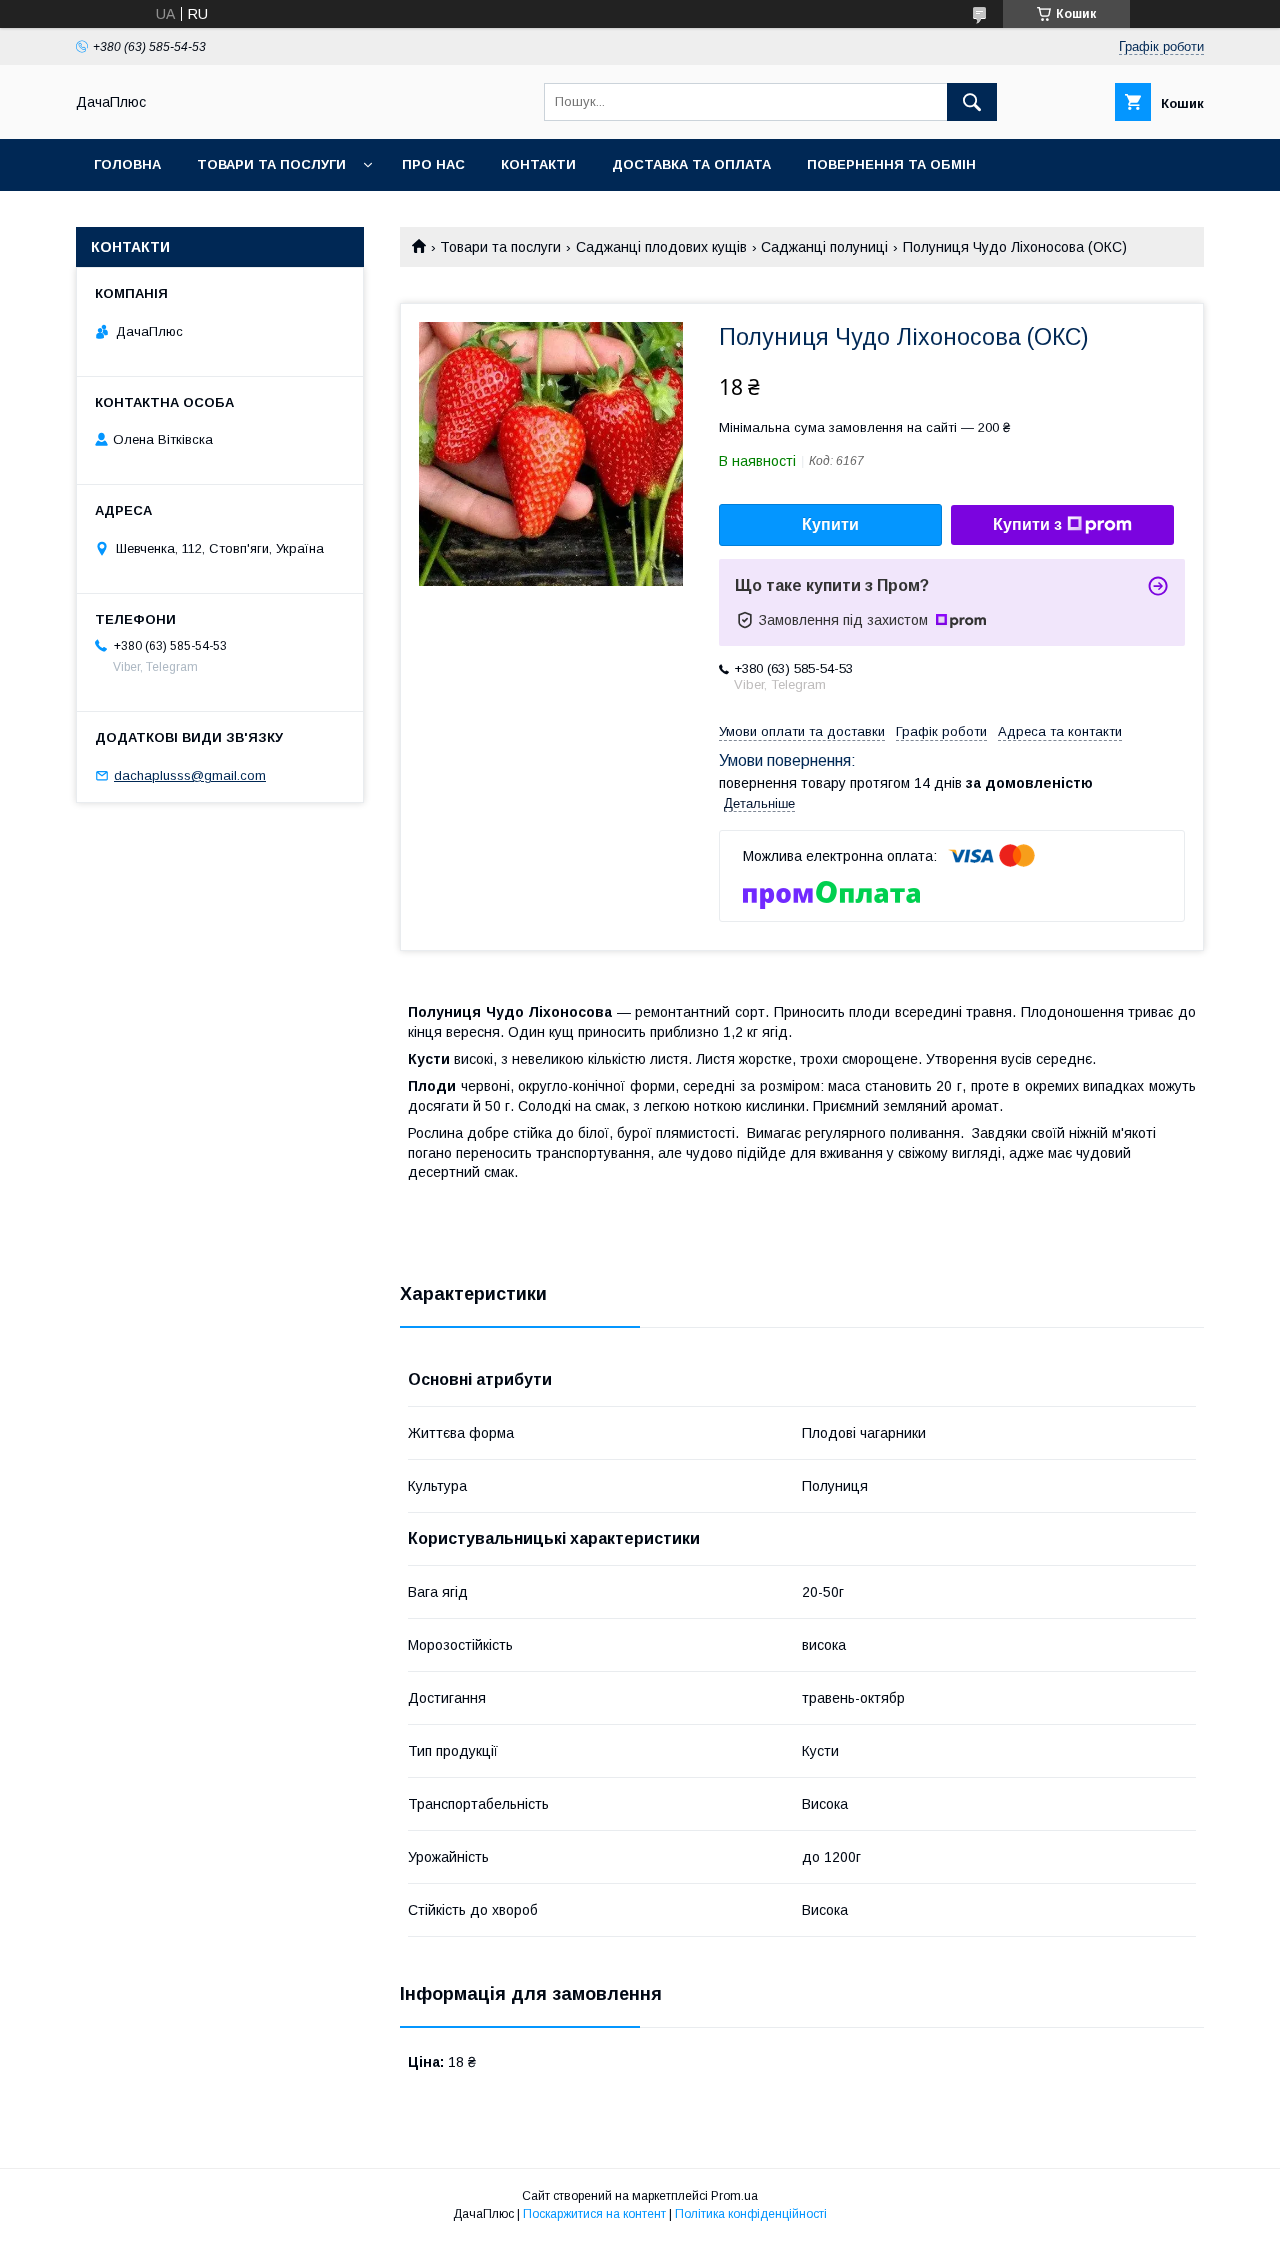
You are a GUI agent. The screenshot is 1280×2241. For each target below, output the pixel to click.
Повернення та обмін (891, 164)
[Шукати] (972, 102)
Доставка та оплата (691, 164)
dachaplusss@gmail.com (190, 775)
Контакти (538, 164)
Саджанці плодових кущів (661, 247)
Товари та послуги (271, 164)
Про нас (433, 164)
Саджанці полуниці (824, 247)
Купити (830, 524)
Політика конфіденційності (751, 2214)
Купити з (1027, 524)
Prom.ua (734, 2196)
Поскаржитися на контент (594, 2214)
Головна (127, 164)
